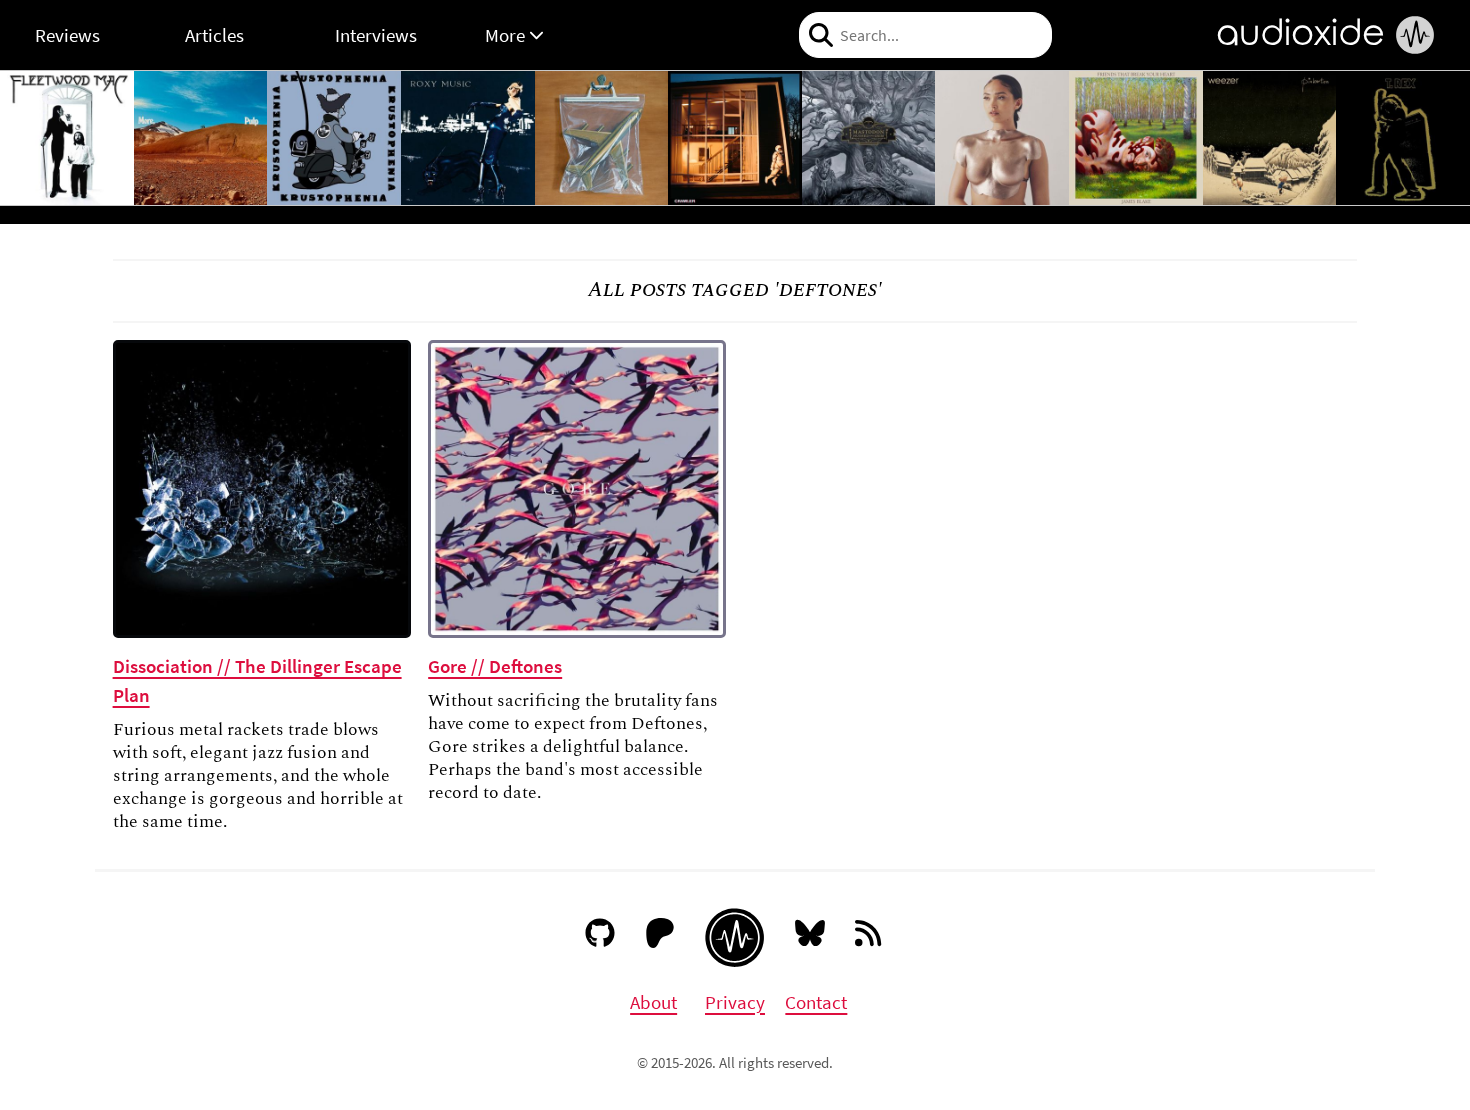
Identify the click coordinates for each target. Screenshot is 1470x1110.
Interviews (376, 35)
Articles (214, 35)
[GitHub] (600, 937)
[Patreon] (660, 937)
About (653, 1002)
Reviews (67, 35)
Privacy (735, 1002)
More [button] (507, 35)
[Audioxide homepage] (734, 937)
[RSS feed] (869, 937)
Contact (816, 1002)
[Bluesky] (810, 937)
